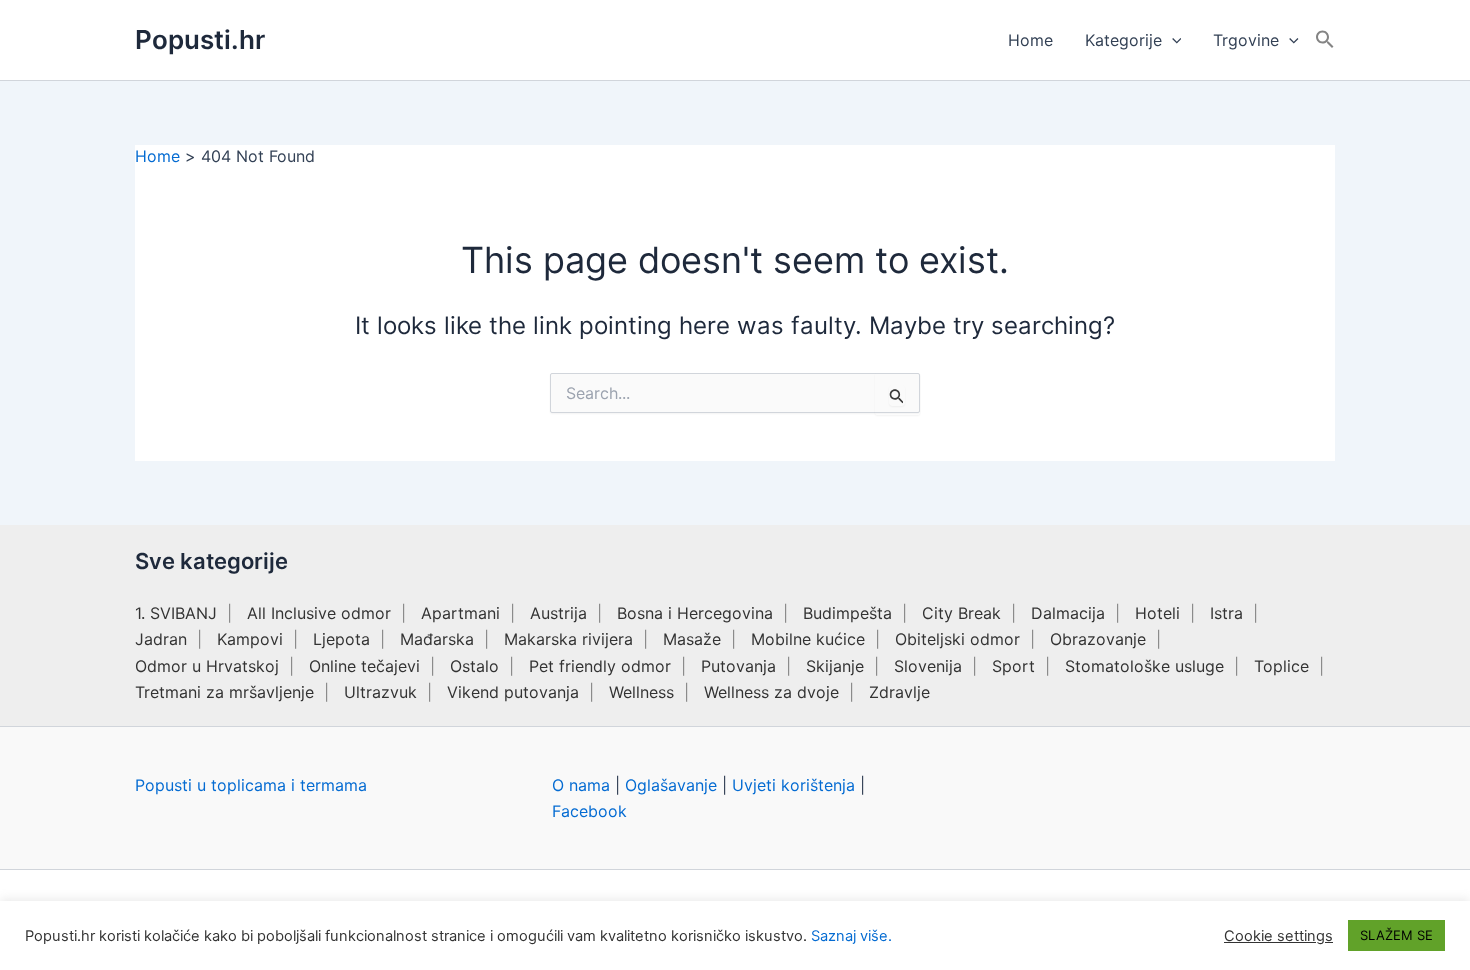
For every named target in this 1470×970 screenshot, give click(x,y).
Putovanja (738, 666)
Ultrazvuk (380, 692)
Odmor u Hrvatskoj (207, 666)
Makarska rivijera (568, 639)
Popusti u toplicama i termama (251, 785)
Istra (1226, 613)
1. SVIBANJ (176, 613)
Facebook (589, 811)
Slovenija (928, 666)
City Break (961, 613)
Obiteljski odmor (957, 639)
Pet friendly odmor (600, 666)
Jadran (161, 639)
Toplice (1281, 666)
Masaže (692, 639)
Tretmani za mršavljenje (224, 692)
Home (1030, 40)
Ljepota (341, 639)
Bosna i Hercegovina (695, 613)
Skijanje (835, 666)
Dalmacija (1068, 613)
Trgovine (1246, 40)
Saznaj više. (851, 936)
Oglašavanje (671, 785)
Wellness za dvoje (771, 692)
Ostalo (474, 666)
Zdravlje (899, 692)
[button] (1172, 40)
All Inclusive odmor (319, 613)
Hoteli (1157, 613)
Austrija (558, 613)
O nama (581, 785)
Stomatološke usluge (1144, 666)
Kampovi (250, 639)
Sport (1013, 666)
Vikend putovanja (513, 692)
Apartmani (460, 613)
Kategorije (1123, 40)
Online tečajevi (364, 666)
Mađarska (437, 639)
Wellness (641, 692)
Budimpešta (847, 613)
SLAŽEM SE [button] (1396, 935)
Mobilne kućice (808, 639)
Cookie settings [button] (1278, 936)
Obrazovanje (1098, 639)
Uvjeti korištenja (793, 785)
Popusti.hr (200, 39)
